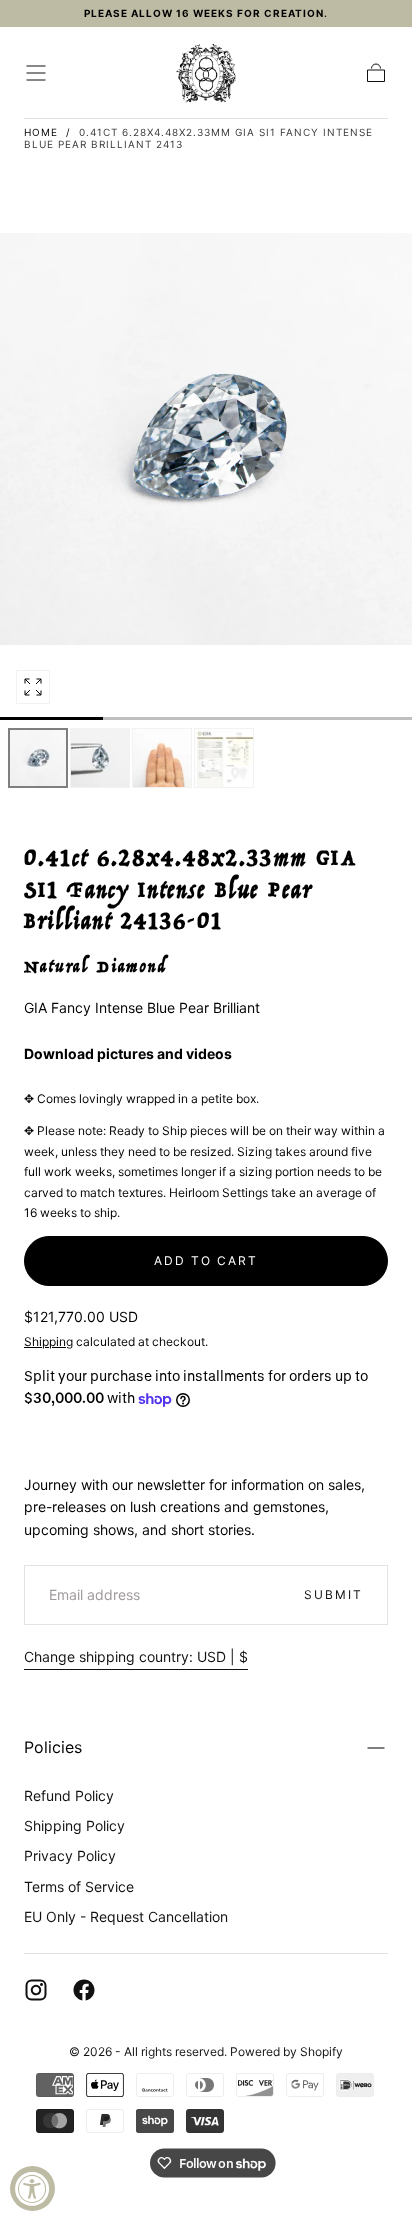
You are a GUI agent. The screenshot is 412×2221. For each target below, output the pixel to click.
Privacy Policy (70, 1855)
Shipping (48, 1341)
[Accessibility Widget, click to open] (32, 2188)
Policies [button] (53, 1747)
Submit (333, 1594)
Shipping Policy (74, 1825)
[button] (36, 73)
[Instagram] (36, 1990)
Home (41, 132)
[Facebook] (84, 1990)
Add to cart (206, 1260)
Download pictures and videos (128, 1053)
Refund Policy (69, 1795)
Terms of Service (79, 1886)
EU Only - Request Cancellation (126, 1916)
